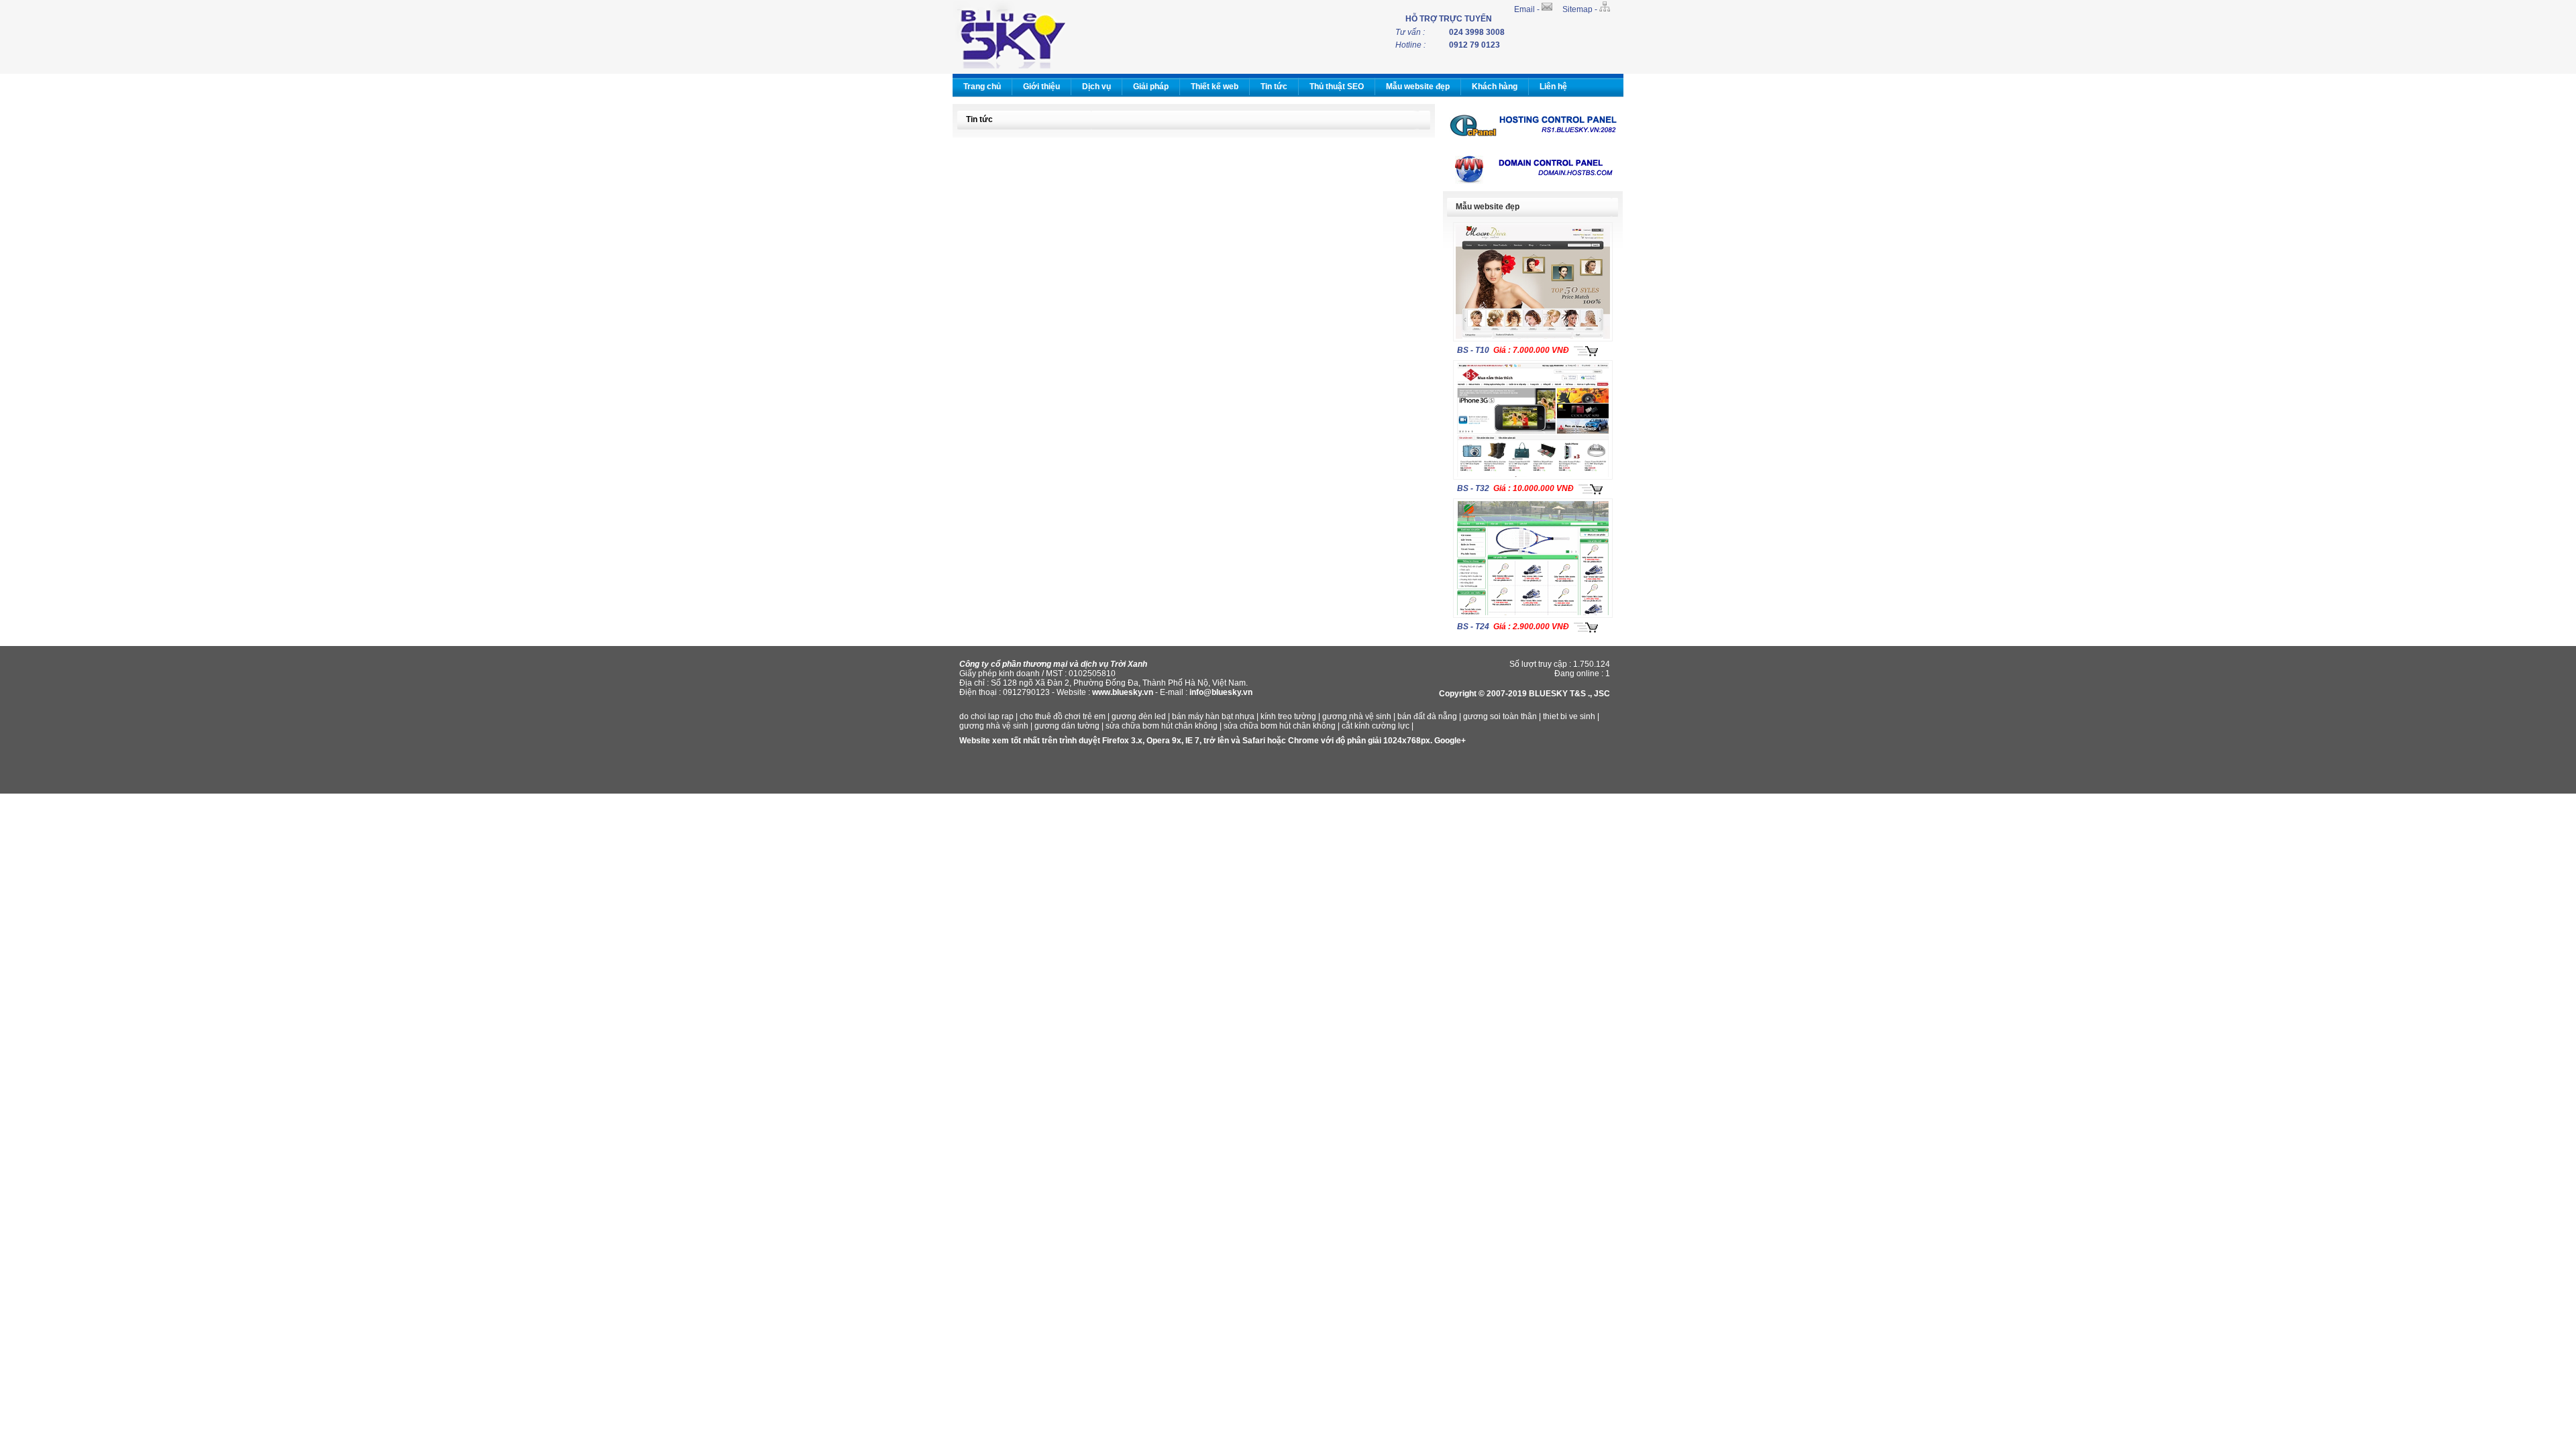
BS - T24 (1473, 627)
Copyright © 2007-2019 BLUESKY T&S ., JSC (1524, 694)
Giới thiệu (1041, 87)
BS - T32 (1473, 488)
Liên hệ (1553, 87)
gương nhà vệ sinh (1357, 716)
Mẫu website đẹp (1418, 87)
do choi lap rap (986, 716)
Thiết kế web (1215, 87)
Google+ (1450, 741)
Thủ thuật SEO (1337, 87)
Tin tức (1274, 87)
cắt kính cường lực (1376, 726)
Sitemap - (1581, 9)
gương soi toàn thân (1500, 716)
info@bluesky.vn (1221, 692)
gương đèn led (1139, 716)
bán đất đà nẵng (1427, 716)
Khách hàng (1495, 87)
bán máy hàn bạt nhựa (1213, 716)
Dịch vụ (1096, 87)
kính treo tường (1288, 716)
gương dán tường (1067, 726)
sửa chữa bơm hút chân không (1162, 726)
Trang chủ (982, 87)
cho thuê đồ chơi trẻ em (1063, 716)
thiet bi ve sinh (1569, 716)
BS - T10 (1473, 350)
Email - (1528, 9)
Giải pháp (1151, 87)
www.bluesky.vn (1123, 692)
